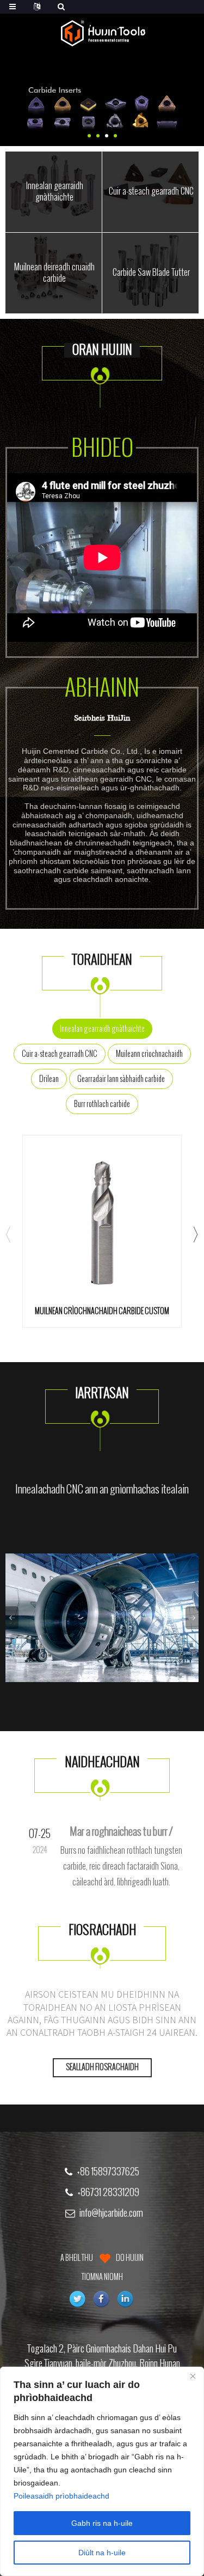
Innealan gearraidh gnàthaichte (102, 1029)
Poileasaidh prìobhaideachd (61, 2496)
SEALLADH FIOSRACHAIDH (102, 2067)
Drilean (49, 1079)
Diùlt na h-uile (102, 2553)
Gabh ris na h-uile (102, 2523)
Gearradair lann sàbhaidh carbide (121, 1079)
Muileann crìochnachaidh (149, 1054)
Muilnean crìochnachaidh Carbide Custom (102, 1311)
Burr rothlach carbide (102, 1104)
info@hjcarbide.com (111, 2213)
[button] (89, 136)
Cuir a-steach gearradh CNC (60, 1054)
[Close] (193, 2376)
